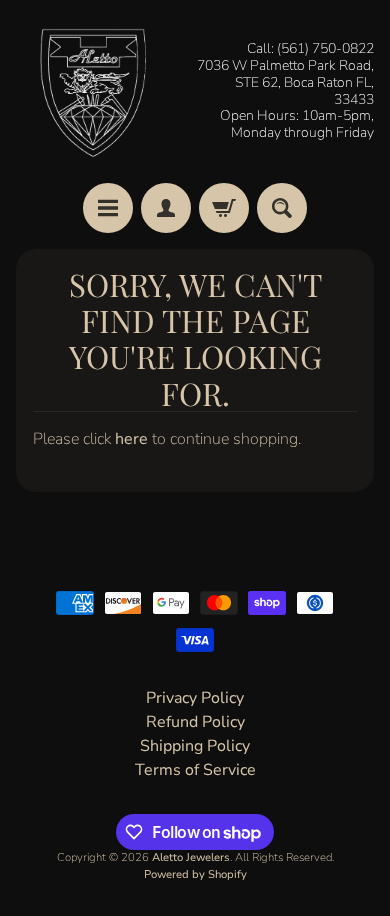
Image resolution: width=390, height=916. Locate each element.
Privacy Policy (195, 698)
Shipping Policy (195, 746)
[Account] (166, 208)
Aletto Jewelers (191, 857)
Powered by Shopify (195, 874)
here (131, 439)
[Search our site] (282, 208)
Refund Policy (195, 722)
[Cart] (224, 208)
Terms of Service (195, 770)
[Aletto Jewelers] (91, 91)
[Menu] (108, 208)
